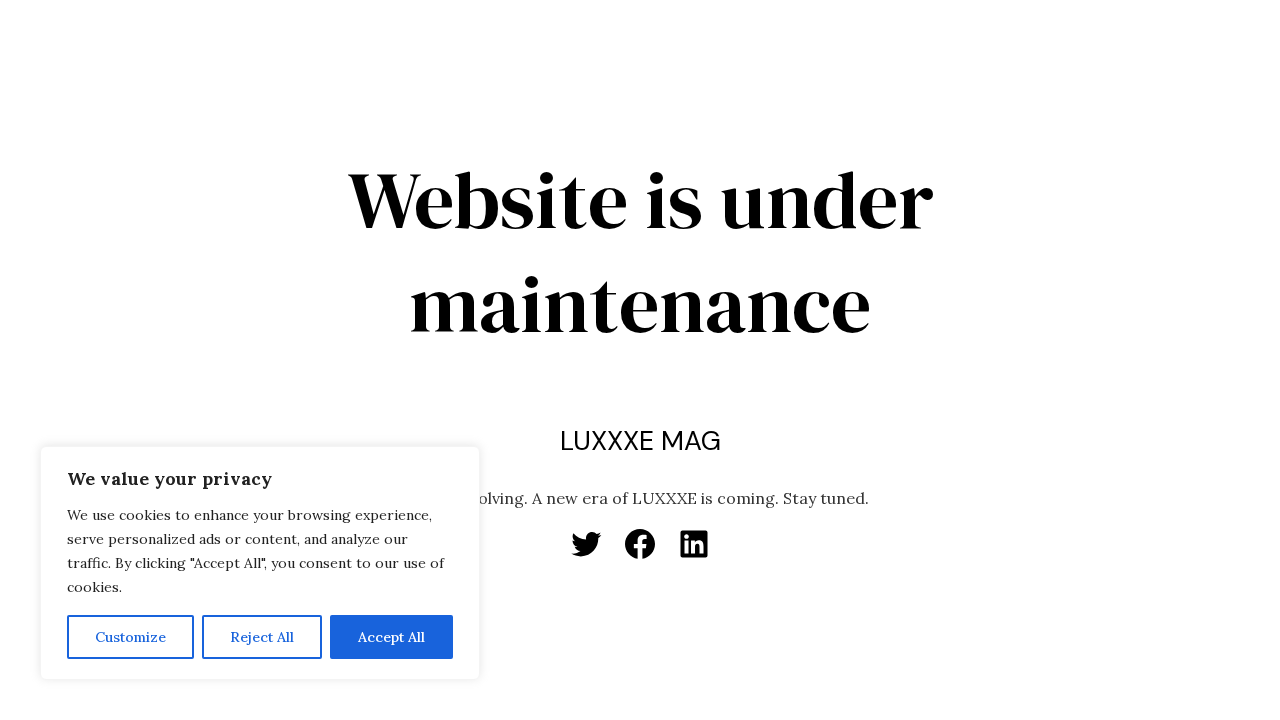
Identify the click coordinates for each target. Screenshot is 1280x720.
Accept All (391, 637)
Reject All (262, 637)
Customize (130, 637)
